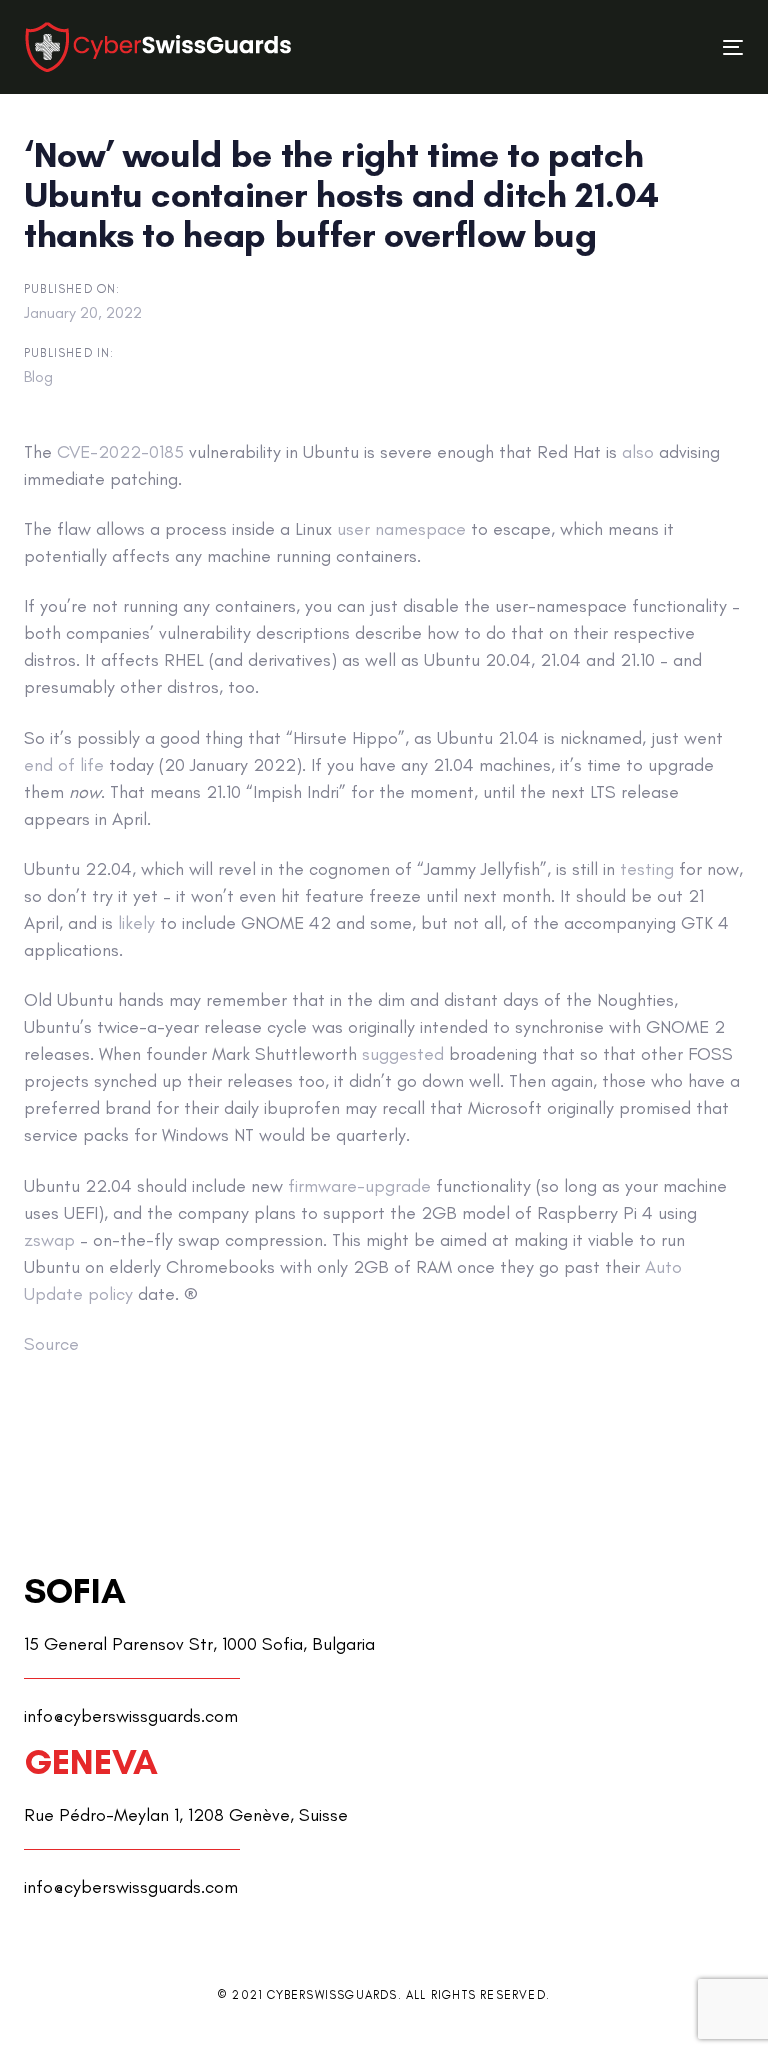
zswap (49, 1240)
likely (136, 923)
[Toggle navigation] (623, 47)
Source (51, 1344)
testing (647, 869)
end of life (64, 765)
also (638, 452)
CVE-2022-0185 (120, 452)
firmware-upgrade (359, 1186)
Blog (38, 376)
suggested (403, 1054)
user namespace (401, 529)
